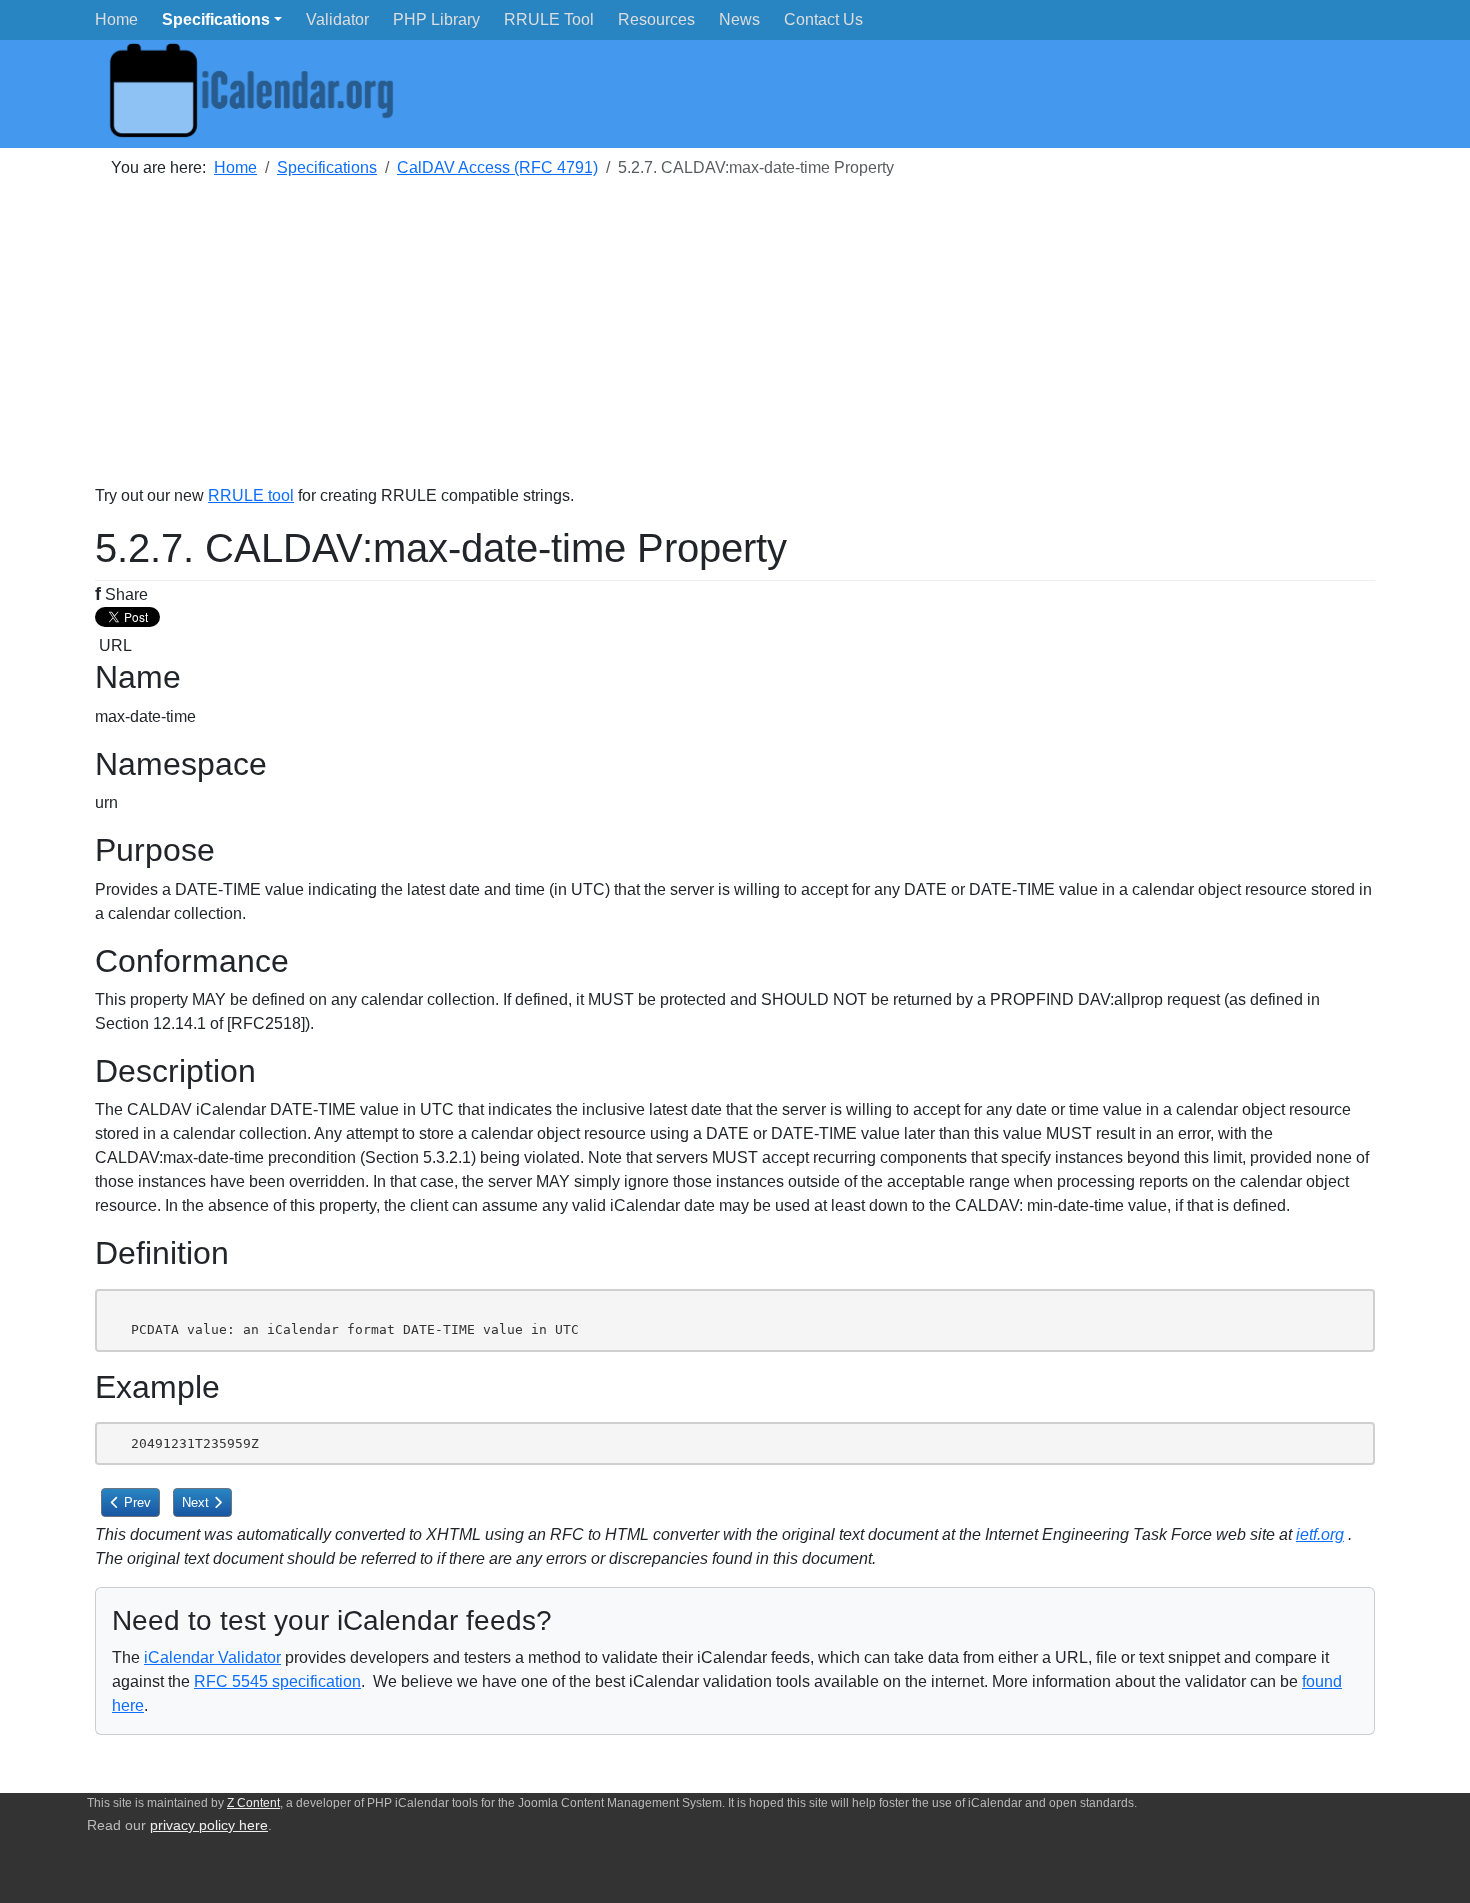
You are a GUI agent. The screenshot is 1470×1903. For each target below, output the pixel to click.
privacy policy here (209, 1825)
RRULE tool (251, 495)
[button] (222, 19)
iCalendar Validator (212, 1657)
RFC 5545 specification (277, 1681)
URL (113, 645)
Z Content (253, 1803)
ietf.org (1320, 1534)
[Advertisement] (695, 344)
